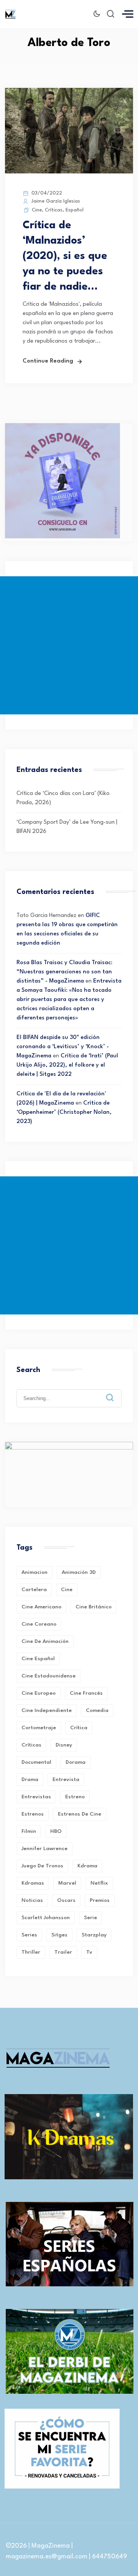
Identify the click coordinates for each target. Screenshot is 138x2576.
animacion (34, 1572)
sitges (59, 1935)
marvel (67, 1883)
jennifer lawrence (44, 1849)
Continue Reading (48, 361)
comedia (97, 1710)
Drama (30, 1779)
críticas (31, 1745)
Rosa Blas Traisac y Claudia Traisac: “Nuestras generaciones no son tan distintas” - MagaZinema (64, 972)
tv (89, 1952)
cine (67, 1590)
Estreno (75, 1797)
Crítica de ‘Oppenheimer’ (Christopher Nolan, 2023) (64, 1112)
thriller (31, 1952)
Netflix (99, 1883)
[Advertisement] (69, 645)
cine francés (86, 1693)
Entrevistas (36, 1797)
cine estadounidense (48, 1676)
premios (100, 1900)
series (29, 1935)
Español (75, 210)
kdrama (87, 1866)
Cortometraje (39, 1728)
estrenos (33, 1814)
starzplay (94, 1935)
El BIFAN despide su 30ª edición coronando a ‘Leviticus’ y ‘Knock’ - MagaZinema (63, 1047)
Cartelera (34, 1590)
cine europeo (39, 1693)
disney (64, 1745)
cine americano (41, 1607)
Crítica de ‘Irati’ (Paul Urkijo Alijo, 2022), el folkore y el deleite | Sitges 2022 (67, 1065)
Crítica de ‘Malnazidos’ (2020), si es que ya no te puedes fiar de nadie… (65, 256)
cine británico (94, 1607)
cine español (38, 1659)
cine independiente (47, 1710)
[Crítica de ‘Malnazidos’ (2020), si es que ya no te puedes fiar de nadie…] (69, 172)
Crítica (79, 1728)
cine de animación (45, 1641)
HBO (56, 1831)
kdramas (33, 1883)
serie (90, 1918)
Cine (37, 210)
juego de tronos (42, 1866)
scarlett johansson (46, 1918)
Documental (36, 1762)
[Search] (115, 1392)
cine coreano (39, 1624)
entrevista (66, 1779)
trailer (63, 1952)
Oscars (66, 1900)
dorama (76, 1762)
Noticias (32, 1900)
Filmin (29, 1831)
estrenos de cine (80, 1814)
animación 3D (79, 1572)
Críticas (54, 210)
